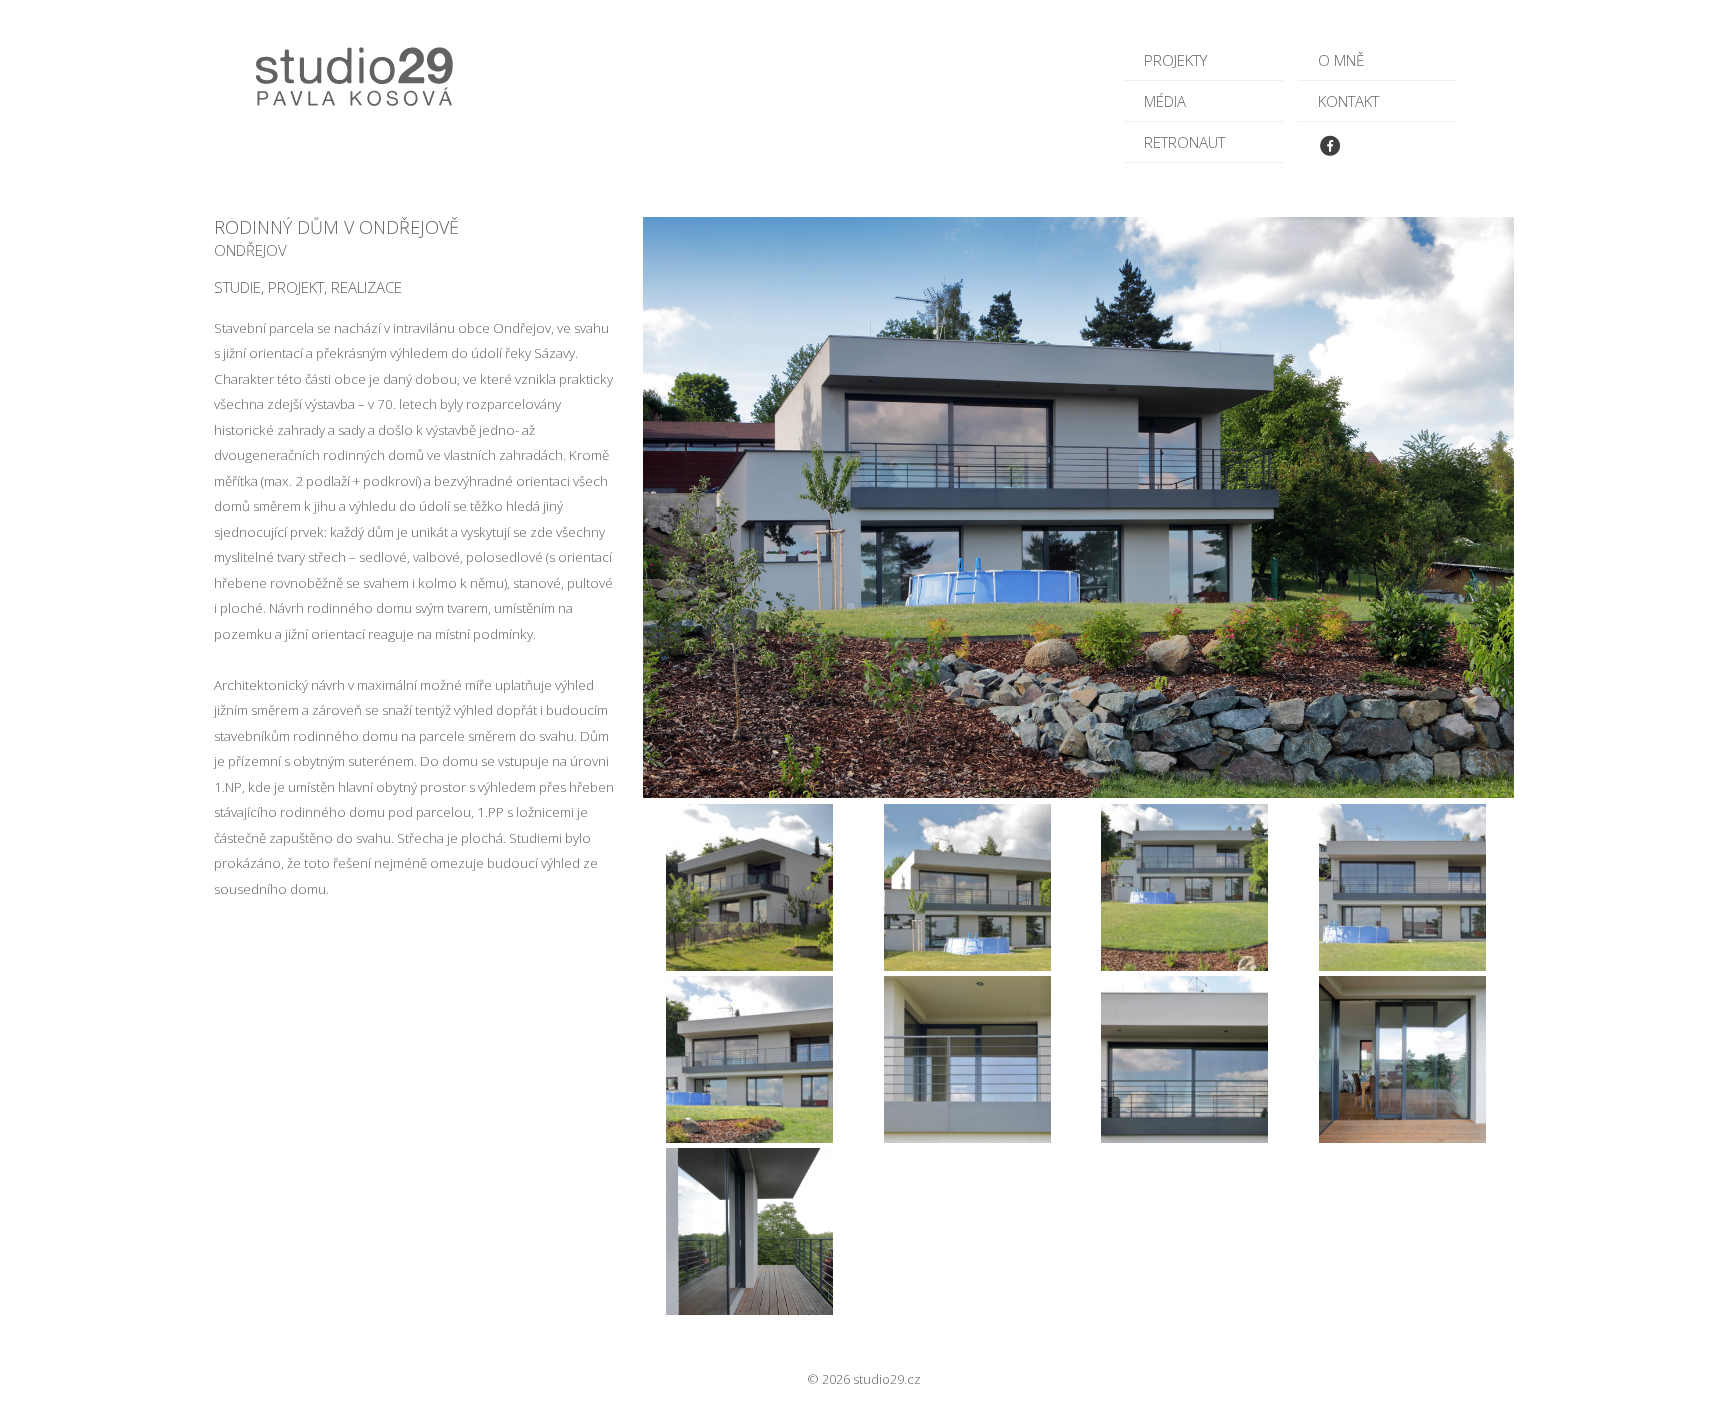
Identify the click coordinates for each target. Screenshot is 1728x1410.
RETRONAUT (1184, 142)
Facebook (1335, 149)
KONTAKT (1348, 101)
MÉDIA (1165, 101)
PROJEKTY (1175, 60)
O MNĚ (1341, 60)
